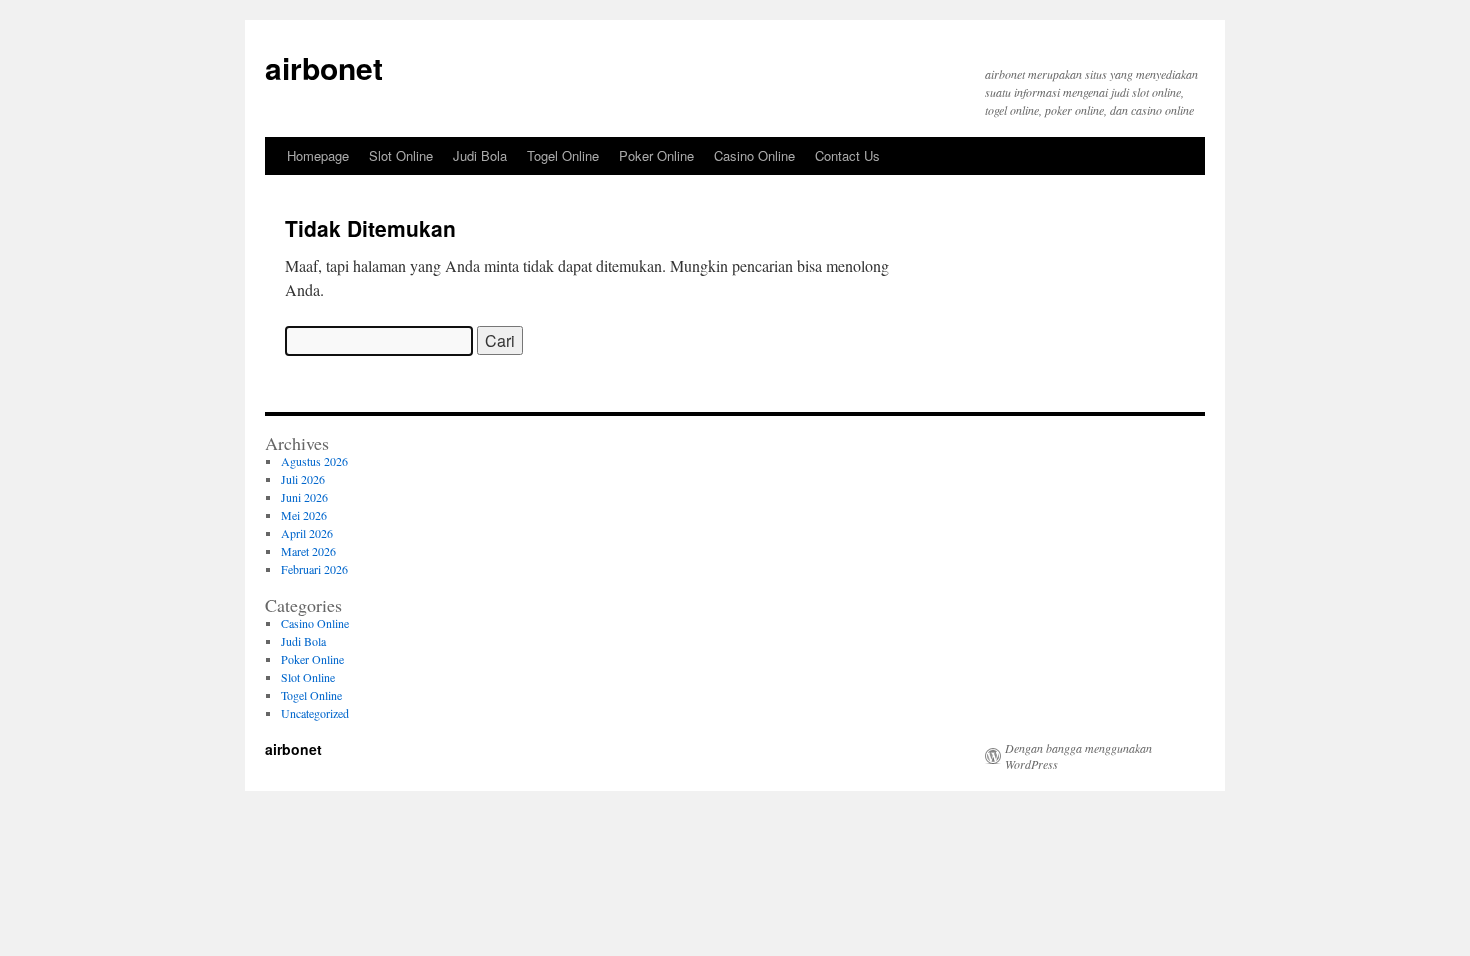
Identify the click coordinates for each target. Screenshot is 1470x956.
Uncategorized (315, 713)
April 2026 (307, 533)
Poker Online (656, 155)
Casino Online (754, 155)
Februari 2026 (314, 569)
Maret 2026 (308, 551)
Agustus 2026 (314, 461)
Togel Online (563, 155)
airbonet (324, 67)
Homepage (318, 155)
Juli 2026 (303, 479)
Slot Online (401, 155)
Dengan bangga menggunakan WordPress (1078, 756)
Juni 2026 (304, 497)
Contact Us (847, 155)
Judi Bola (480, 155)
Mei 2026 (304, 515)
